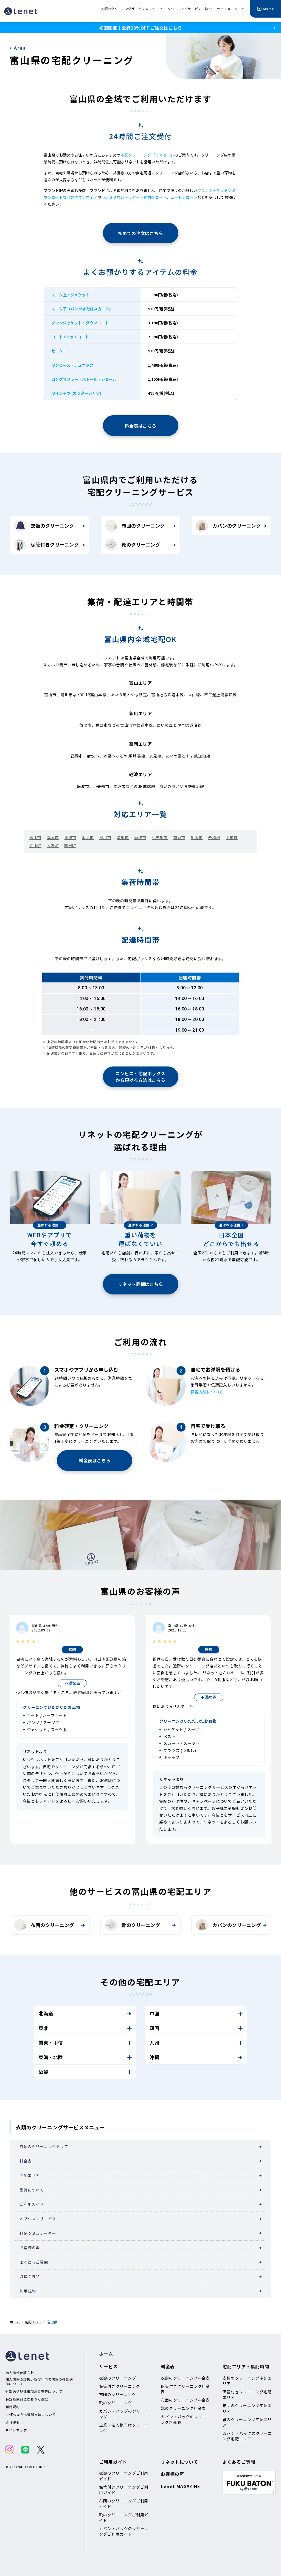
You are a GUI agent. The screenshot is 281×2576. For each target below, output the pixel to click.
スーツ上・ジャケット (70, 295)
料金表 (26, 2161)
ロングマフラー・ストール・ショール (84, 379)
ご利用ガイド (32, 2204)
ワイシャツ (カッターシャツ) (76, 393)
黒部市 (123, 837)
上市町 (232, 837)
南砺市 (179, 837)
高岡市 (53, 837)
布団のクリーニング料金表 (185, 2400)
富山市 (35, 837)
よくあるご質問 (34, 2262)
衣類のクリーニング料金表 (185, 2378)
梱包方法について (207, 1392)
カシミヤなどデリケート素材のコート (134, 197)
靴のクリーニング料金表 (183, 2408)
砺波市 (140, 837)
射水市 (197, 837)
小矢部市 (160, 837)
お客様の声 (30, 2248)
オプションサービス (38, 2219)
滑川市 (105, 837)
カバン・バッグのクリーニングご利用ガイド (124, 2531)
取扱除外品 (30, 2276)
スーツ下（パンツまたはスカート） (82, 309)
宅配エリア (30, 2175)
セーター (59, 351)
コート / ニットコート (70, 337)
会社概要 (13, 2422)
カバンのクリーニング (237, 526)
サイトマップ (16, 2430)
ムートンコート (184, 197)
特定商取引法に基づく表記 (27, 2399)
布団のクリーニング (143, 526)
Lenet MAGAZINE (181, 2486)
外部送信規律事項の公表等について (34, 2391)
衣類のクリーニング (52, 526)
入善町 (53, 845)
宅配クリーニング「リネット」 (147, 155)
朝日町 (70, 845)
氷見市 (88, 837)
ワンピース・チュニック (72, 365)
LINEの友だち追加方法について (31, 2415)
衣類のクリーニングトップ (44, 2146)
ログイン (269, 9)
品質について (32, 2190)
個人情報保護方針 (20, 2373)
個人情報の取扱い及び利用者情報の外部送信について (39, 2381)
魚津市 (70, 837)
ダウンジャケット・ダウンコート (80, 323)
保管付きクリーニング (55, 545)
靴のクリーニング (141, 545)
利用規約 (28, 2291)
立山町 (35, 845)
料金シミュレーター (38, 2233)
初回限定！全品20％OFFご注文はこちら (140, 28)
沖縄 (154, 2057)
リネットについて (179, 2462)
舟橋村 (214, 837)
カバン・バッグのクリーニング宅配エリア (247, 2436)
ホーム (15, 2322)
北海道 (46, 2013)
